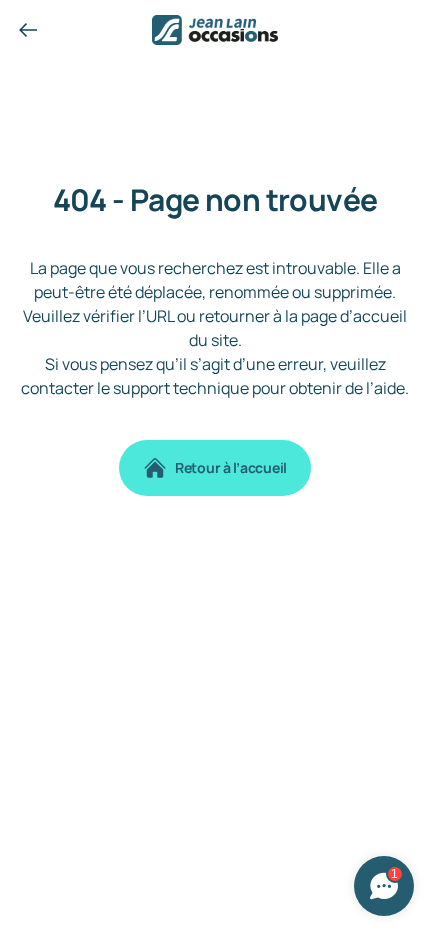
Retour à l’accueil (231, 467)
